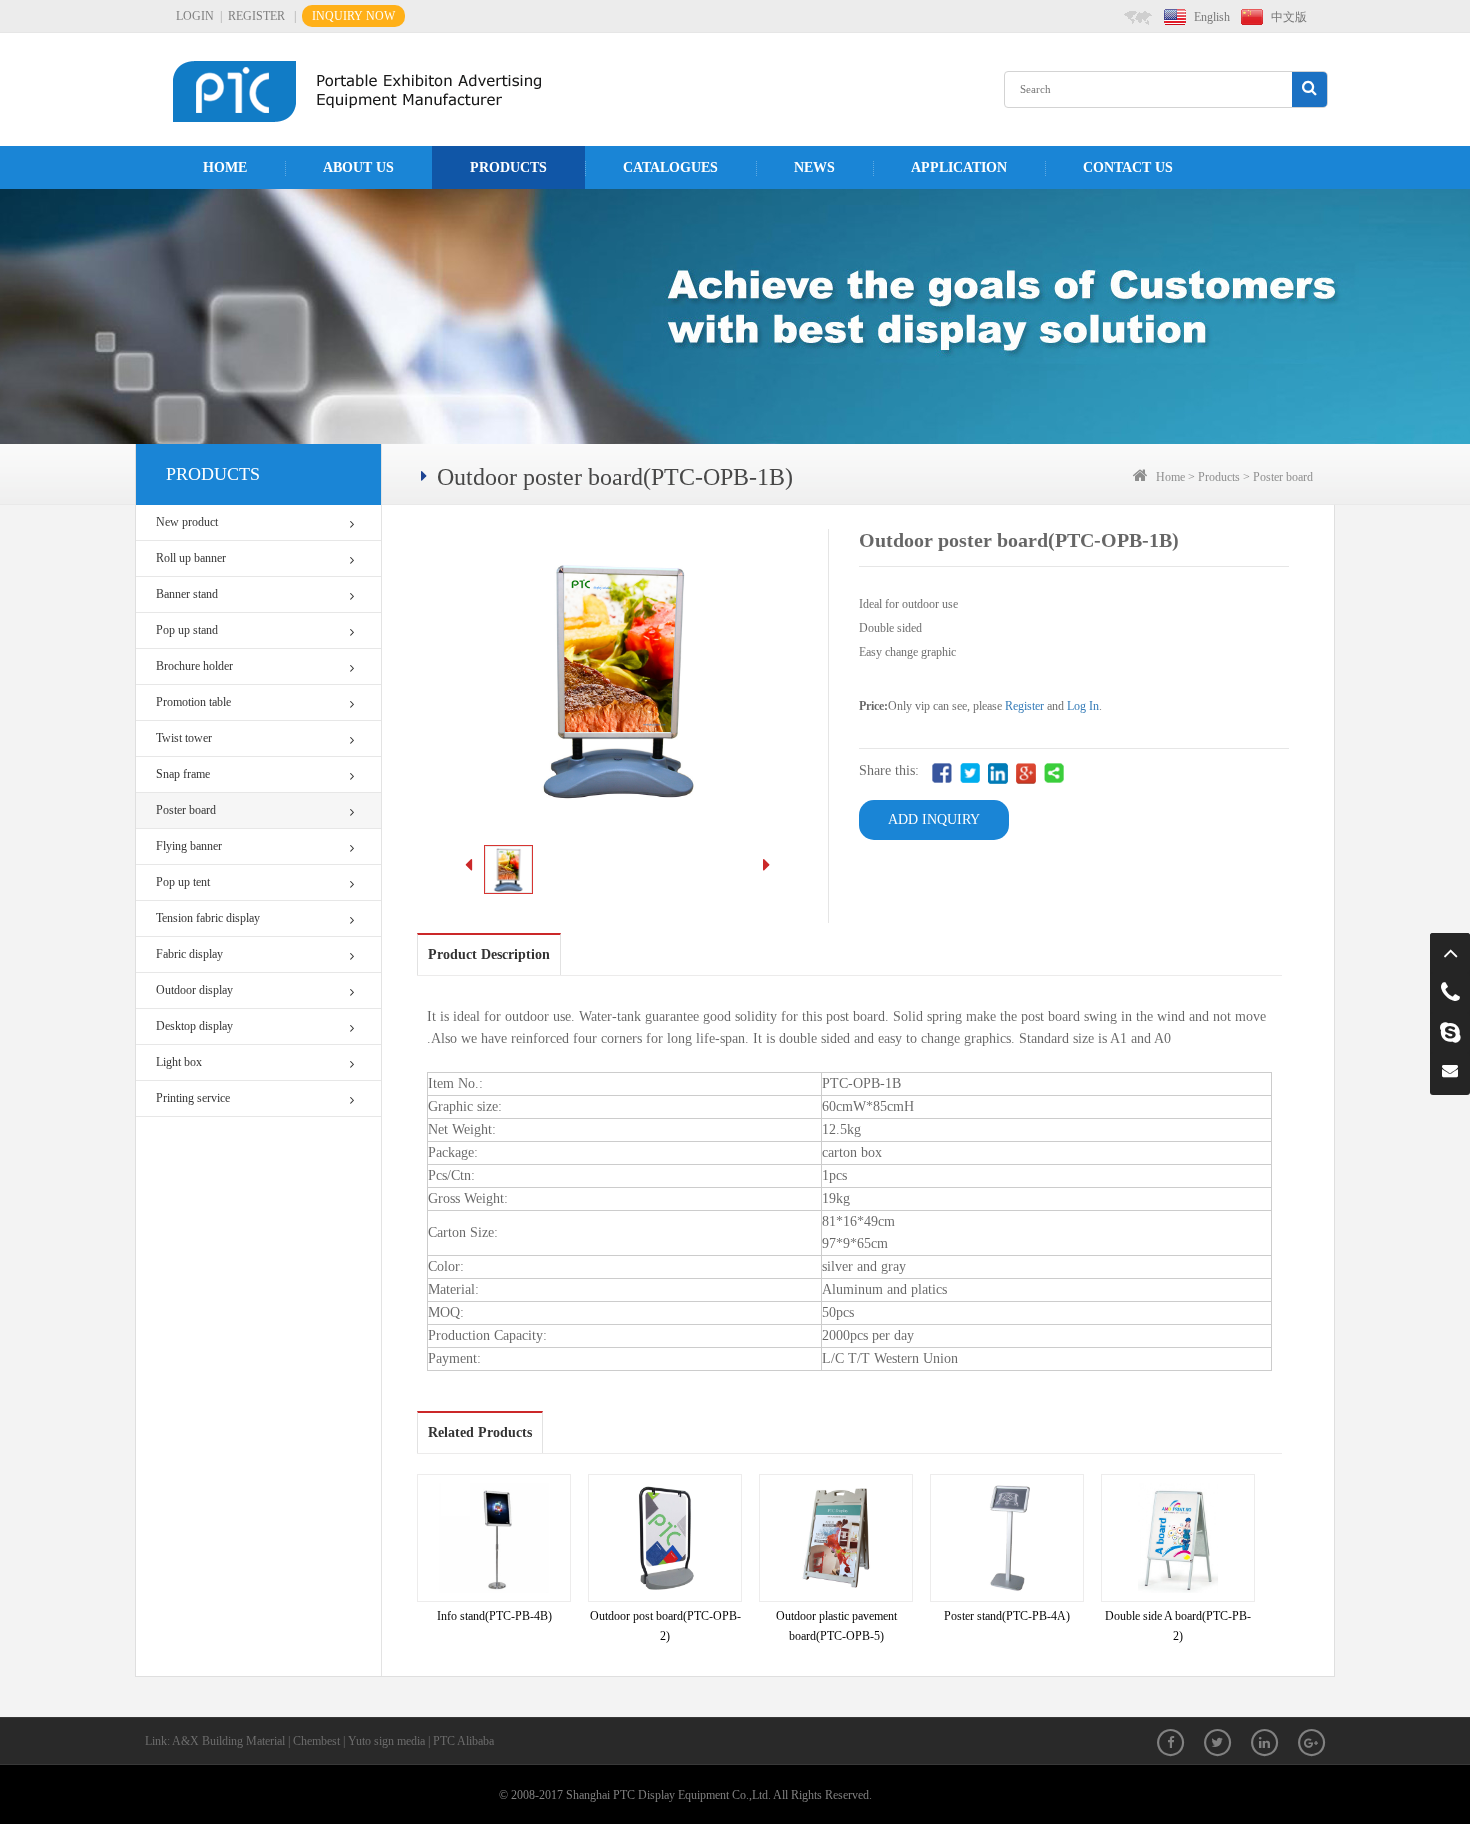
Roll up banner (191, 558)
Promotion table (193, 702)
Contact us (1128, 167)
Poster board (186, 810)
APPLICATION (959, 167)
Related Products (480, 1432)
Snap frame (183, 774)
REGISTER (256, 16)
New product (187, 522)
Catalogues (670, 167)
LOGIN (195, 16)
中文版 (1289, 17)
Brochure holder (194, 666)
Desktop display (194, 1026)
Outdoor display (194, 990)
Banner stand (187, 594)
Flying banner (189, 846)
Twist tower (184, 738)
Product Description (489, 954)
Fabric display (189, 954)
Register (1024, 706)
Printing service (193, 1098)
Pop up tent (183, 882)
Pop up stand (187, 630)
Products (508, 167)
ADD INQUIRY (934, 819)
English (1212, 17)
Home (225, 167)
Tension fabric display (208, 918)
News (814, 167)
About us (358, 167)
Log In (1083, 706)
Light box (179, 1062)
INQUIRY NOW (353, 16)
